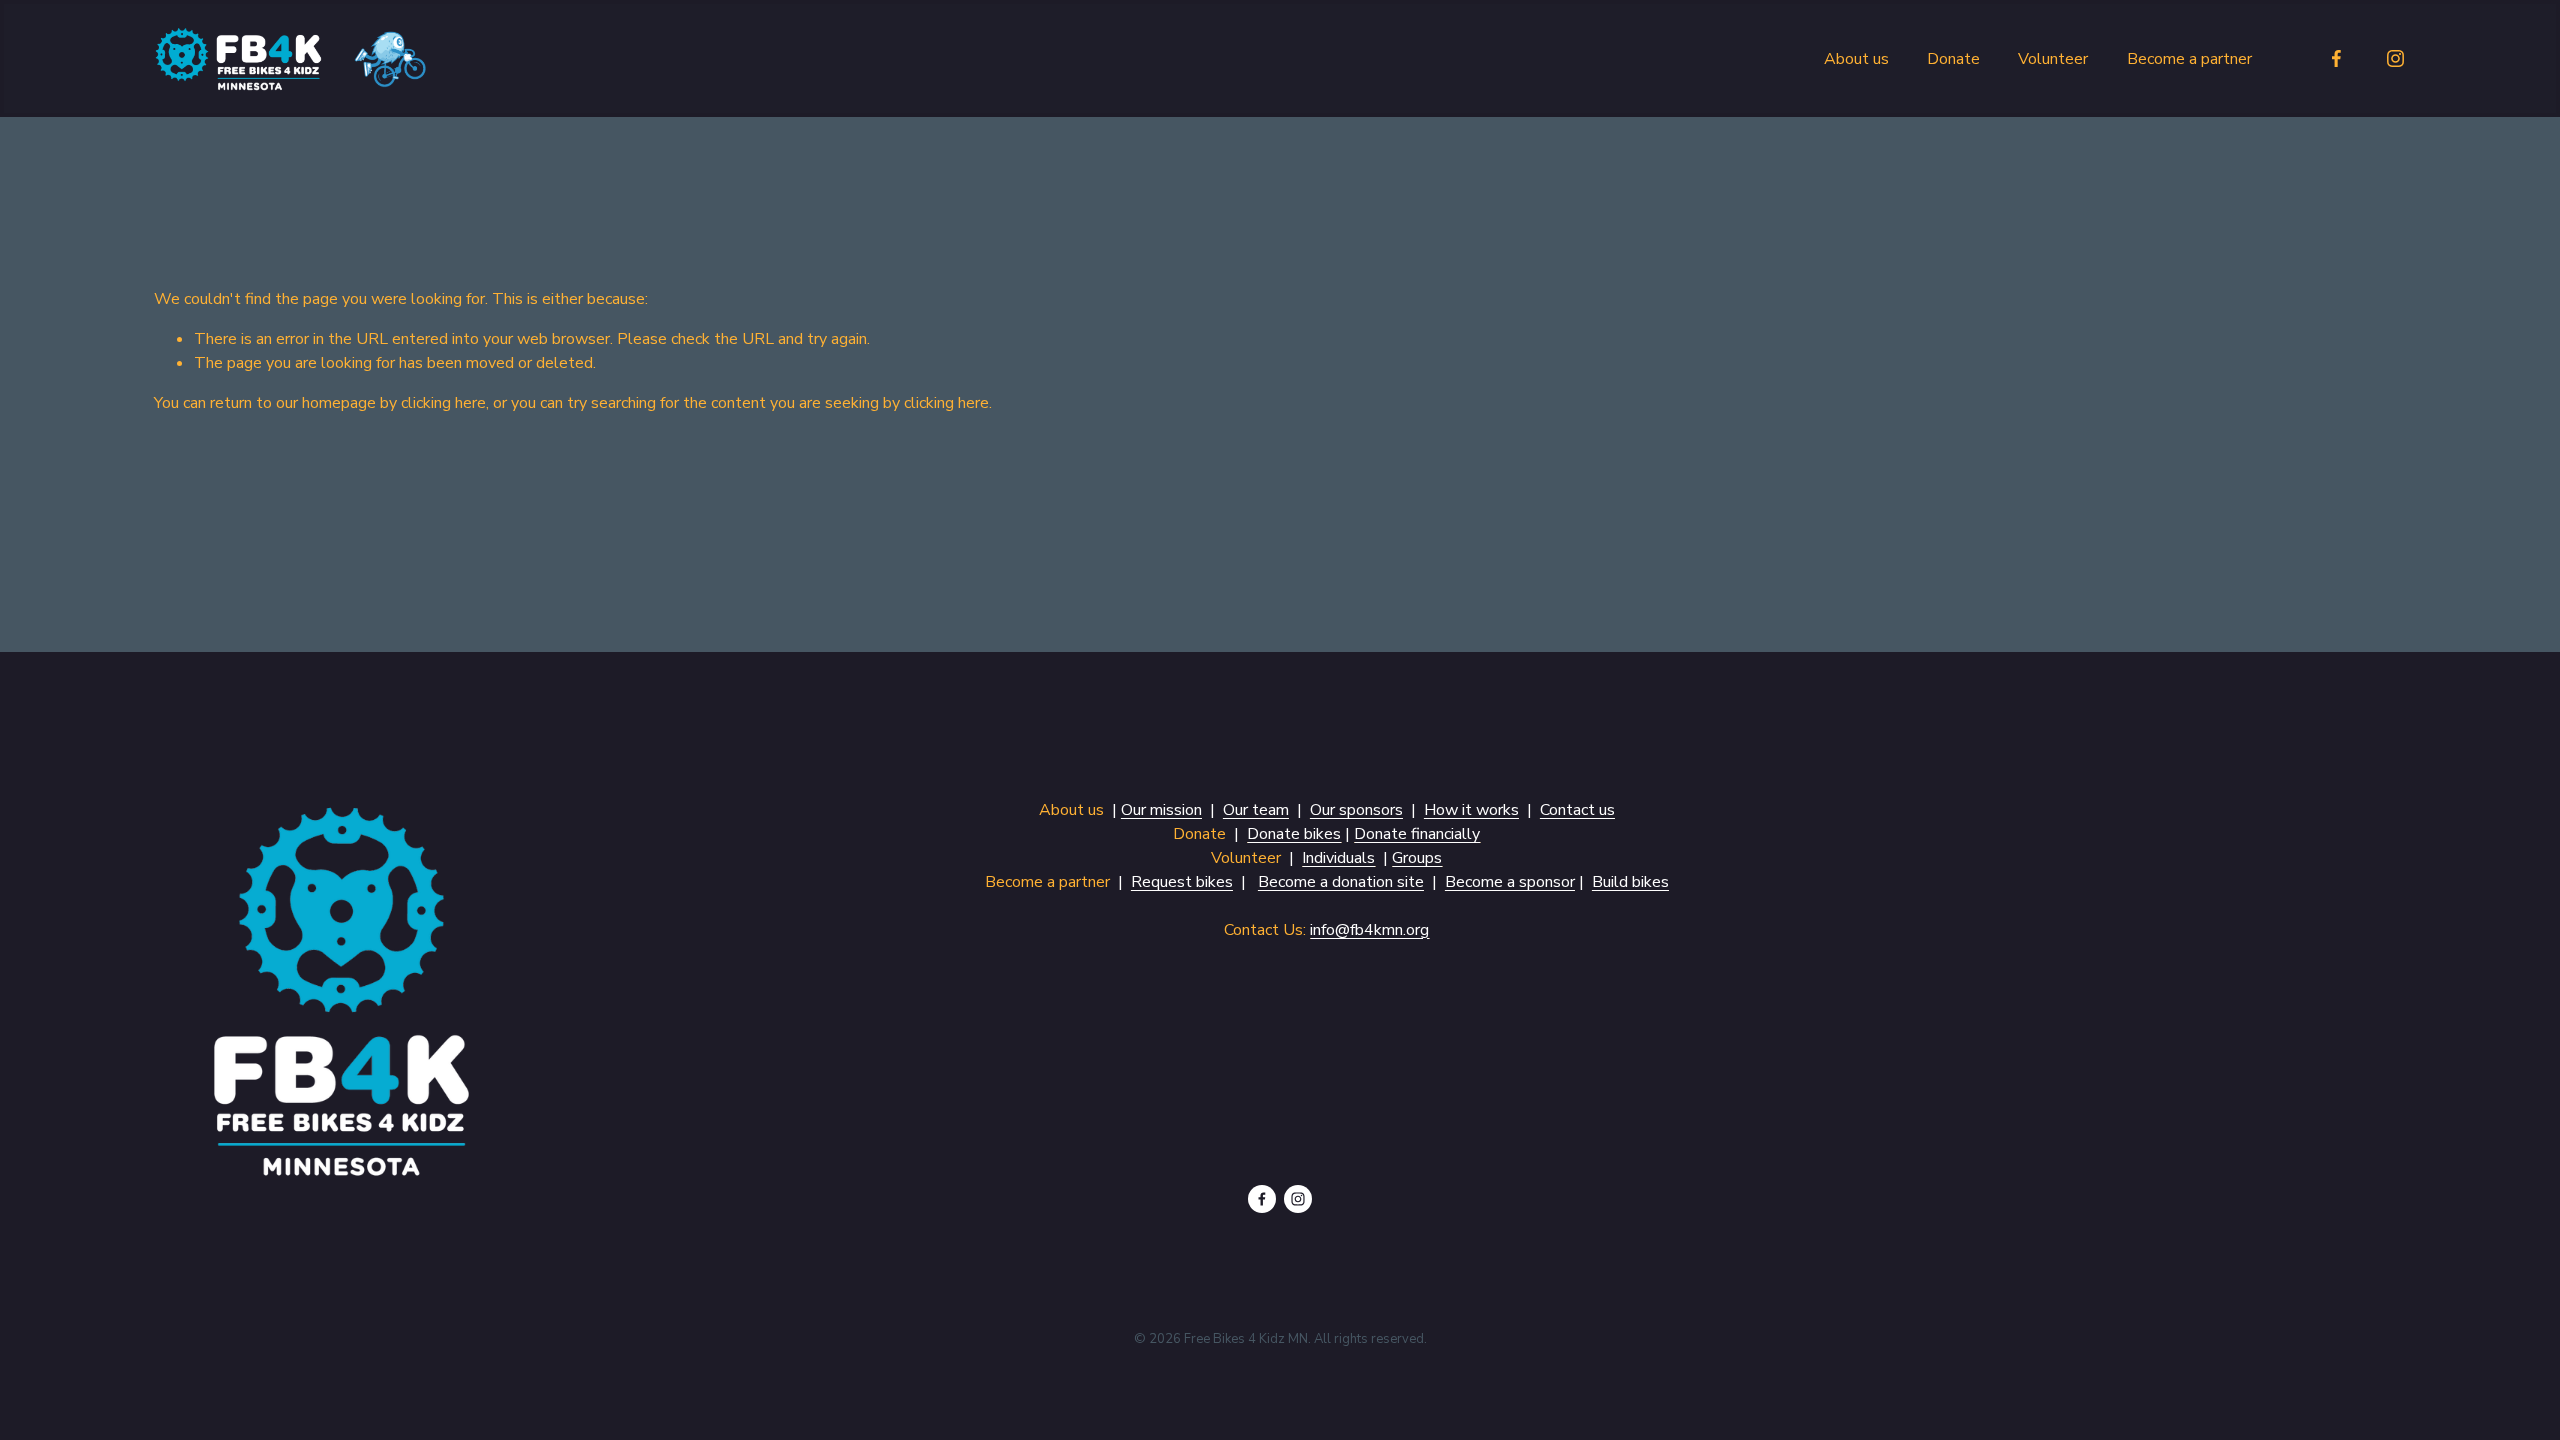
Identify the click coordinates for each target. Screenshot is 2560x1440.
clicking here (443, 403)
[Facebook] (2336, 58)
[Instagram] (2395, 58)
